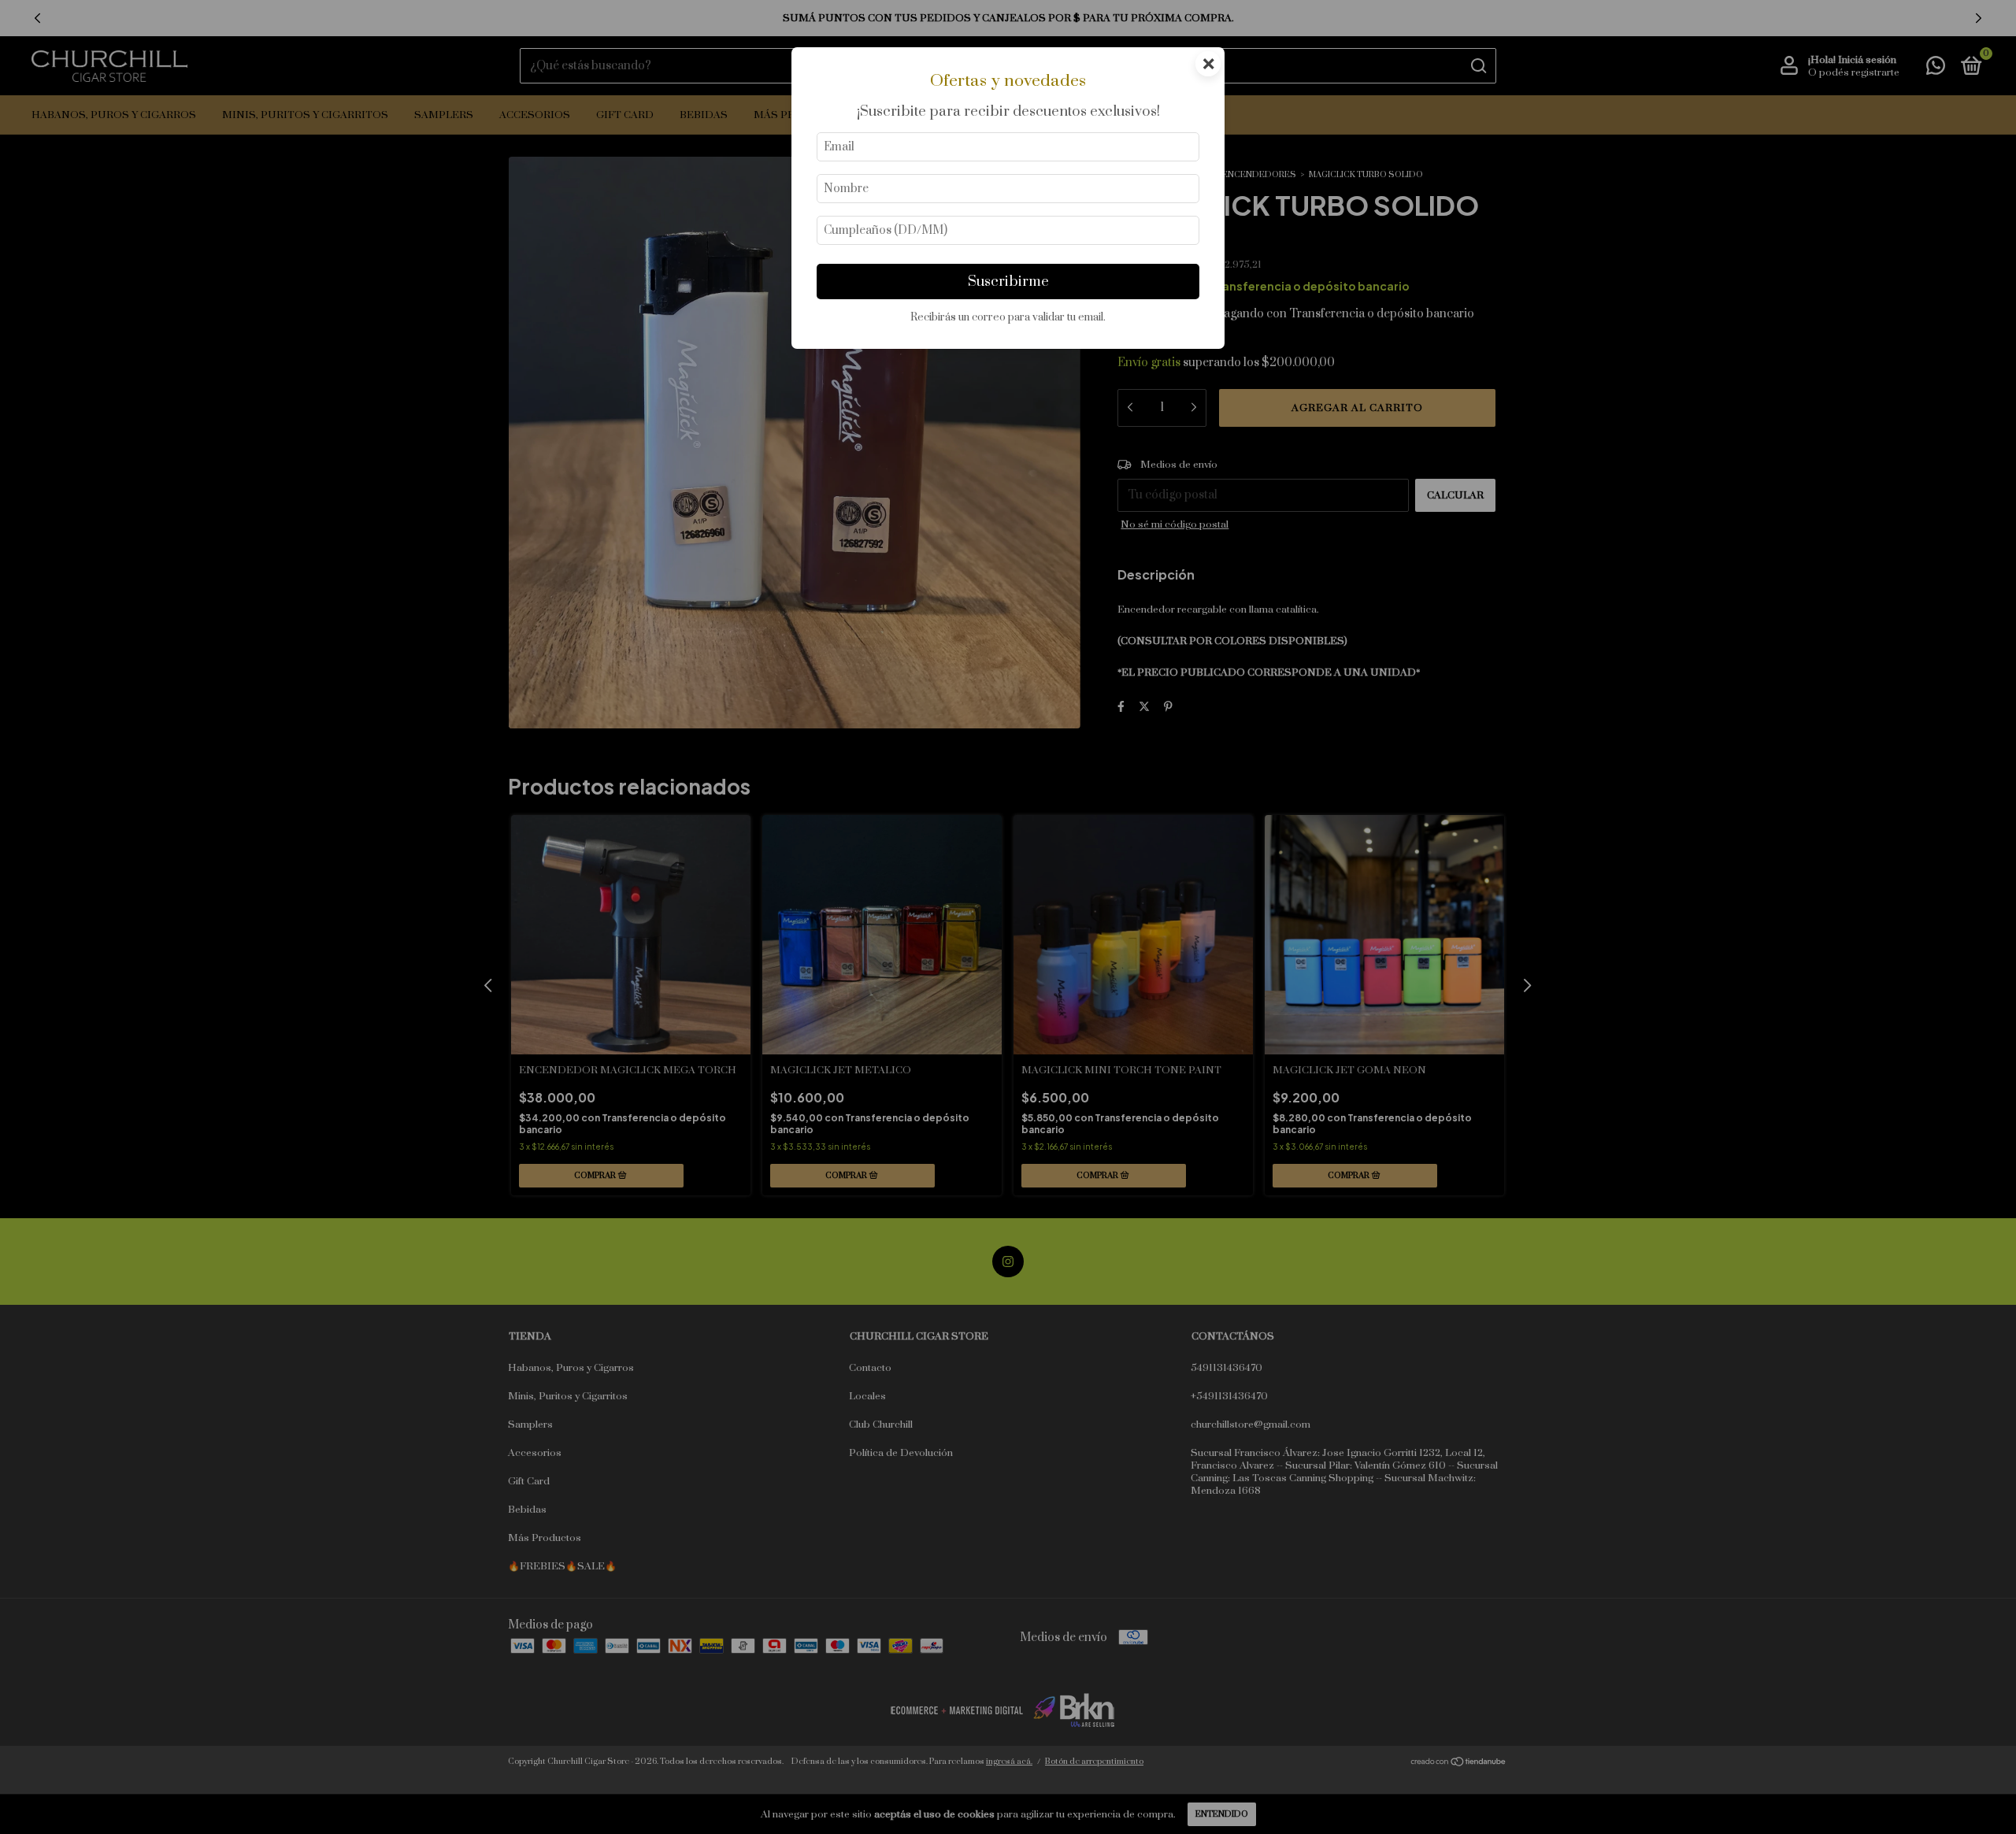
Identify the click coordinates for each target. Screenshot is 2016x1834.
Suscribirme (1008, 282)
